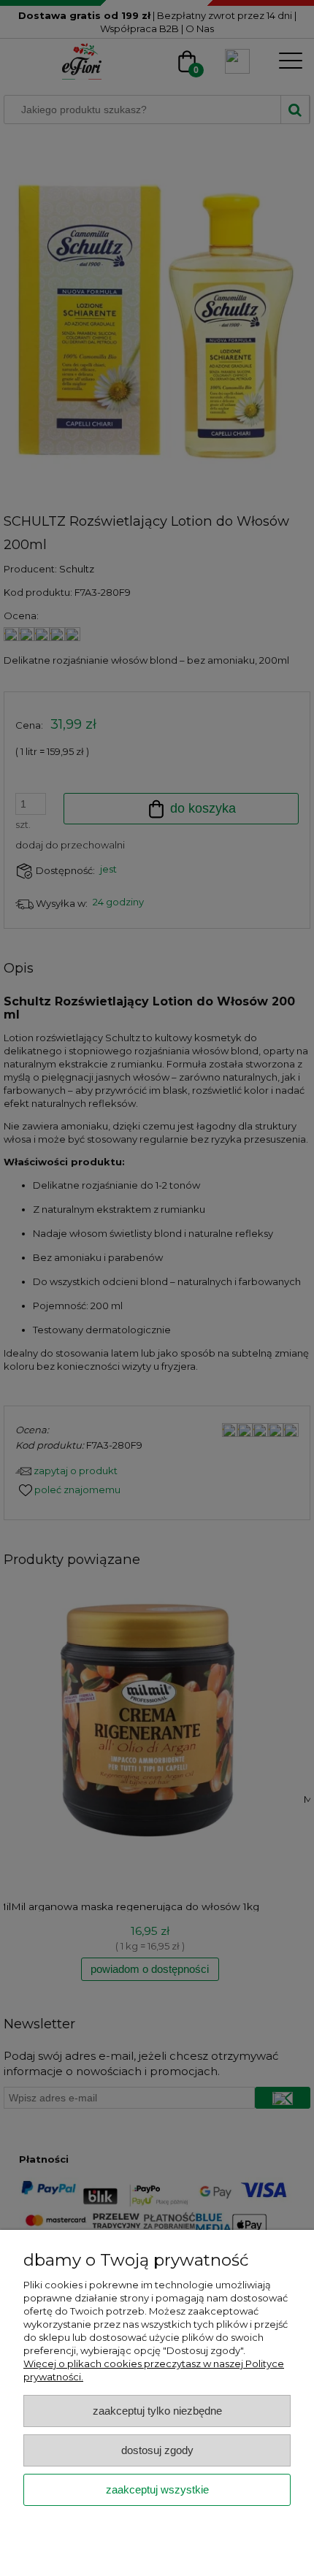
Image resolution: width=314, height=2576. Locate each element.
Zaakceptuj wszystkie (157, 2489)
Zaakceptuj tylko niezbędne (157, 2411)
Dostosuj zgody (157, 2450)
